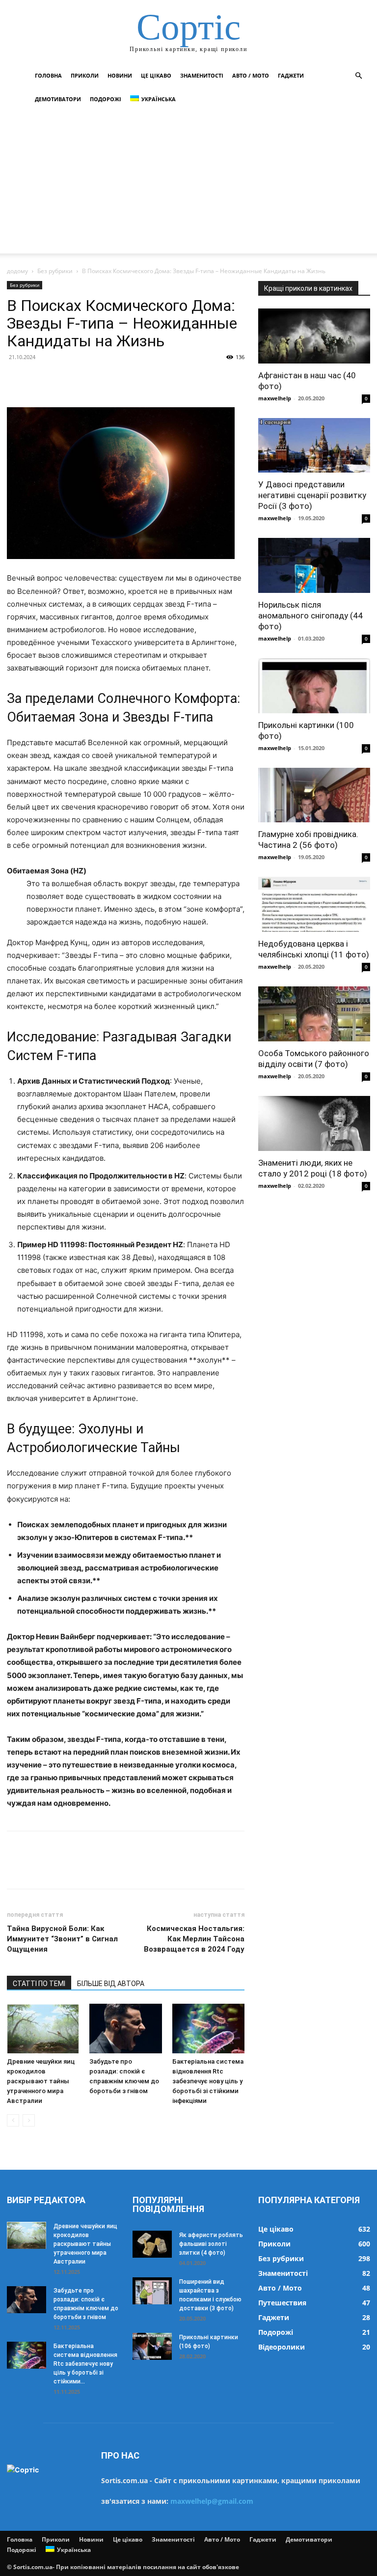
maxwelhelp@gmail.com (212, 2501)
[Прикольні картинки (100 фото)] (314, 686)
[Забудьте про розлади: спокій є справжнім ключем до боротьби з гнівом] (125, 2029)
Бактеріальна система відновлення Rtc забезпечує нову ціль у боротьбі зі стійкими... (85, 2364)
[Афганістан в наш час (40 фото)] (314, 336)
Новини (120, 75)
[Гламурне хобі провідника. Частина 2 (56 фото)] (314, 795)
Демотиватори (58, 99)
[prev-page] (13, 2120)
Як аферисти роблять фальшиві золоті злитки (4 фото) (211, 2244)
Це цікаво (156, 75)
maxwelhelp (275, 398)
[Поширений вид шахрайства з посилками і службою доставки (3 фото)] (152, 2291)
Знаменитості (202, 75)
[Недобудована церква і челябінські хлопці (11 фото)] (314, 904)
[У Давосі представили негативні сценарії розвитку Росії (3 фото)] (314, 446)
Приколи (85, 75)
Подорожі (106, 99)
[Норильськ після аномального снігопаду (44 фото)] (314, 565)
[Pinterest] (62, 379)
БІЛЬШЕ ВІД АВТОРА (111, 1984)
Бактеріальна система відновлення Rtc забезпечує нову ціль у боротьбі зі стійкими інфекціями (208, 2081)
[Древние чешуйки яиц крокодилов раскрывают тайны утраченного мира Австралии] (43, 2029)
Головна (48, 75)
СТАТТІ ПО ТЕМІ (39, 1984)
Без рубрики (55, 271)
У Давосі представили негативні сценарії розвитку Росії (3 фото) (312, 495)
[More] (108, 379)
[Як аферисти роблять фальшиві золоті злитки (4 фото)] (152, 2244)
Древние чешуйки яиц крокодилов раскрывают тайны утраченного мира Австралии (41, 2081)
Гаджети (291, 75)
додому (17, 271)
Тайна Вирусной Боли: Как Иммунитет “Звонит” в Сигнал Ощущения (62, 1939)
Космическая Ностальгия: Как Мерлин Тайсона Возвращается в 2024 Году (194, 1939)
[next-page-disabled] (29, 2120)
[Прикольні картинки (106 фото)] (152, 2346)
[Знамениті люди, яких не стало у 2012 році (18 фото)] (314, 1123)
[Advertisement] (188, 185)
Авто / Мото (251, 75)
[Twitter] (39, 379)
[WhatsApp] (84, 379)
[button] (358, 76)
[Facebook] (17, 379)
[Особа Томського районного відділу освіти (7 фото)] (314, 1014)
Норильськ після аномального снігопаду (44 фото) (310, 616)
